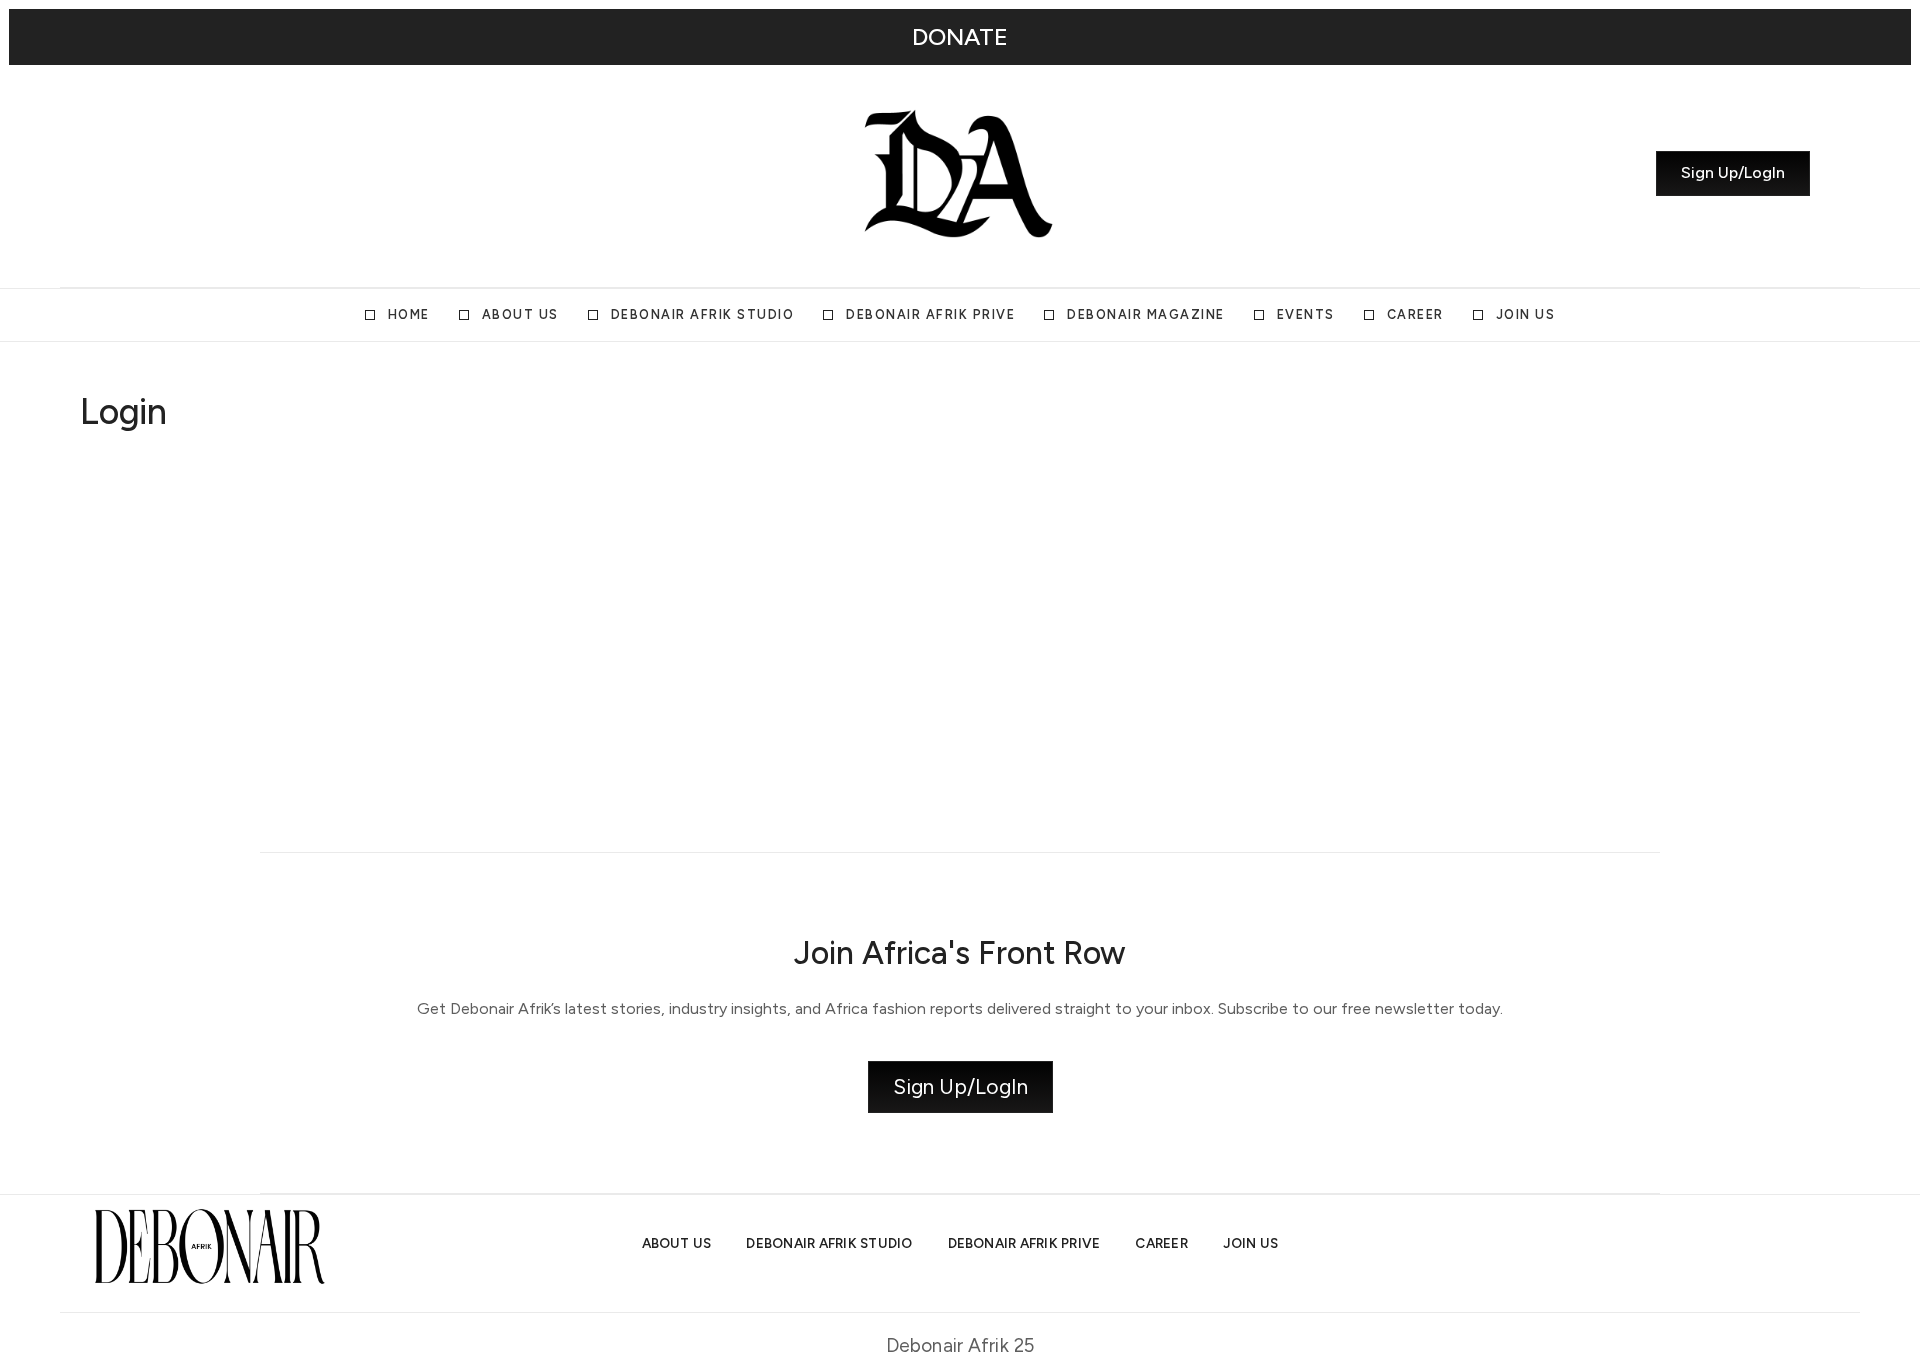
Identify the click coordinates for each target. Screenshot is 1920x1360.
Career (1415, 314)
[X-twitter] (153, 173)
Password (114, 577)
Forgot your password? (305, 791)
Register (422, 731)
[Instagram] (117, 173)
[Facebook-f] (225, 173)
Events (1306, 314)
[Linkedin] (189, 173)
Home (409, 314)
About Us (520, 314)
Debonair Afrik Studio (703, 314)
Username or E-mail (149, 482)
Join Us (1526, 314)
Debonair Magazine (1146, 314)
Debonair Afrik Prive (930, 314)
